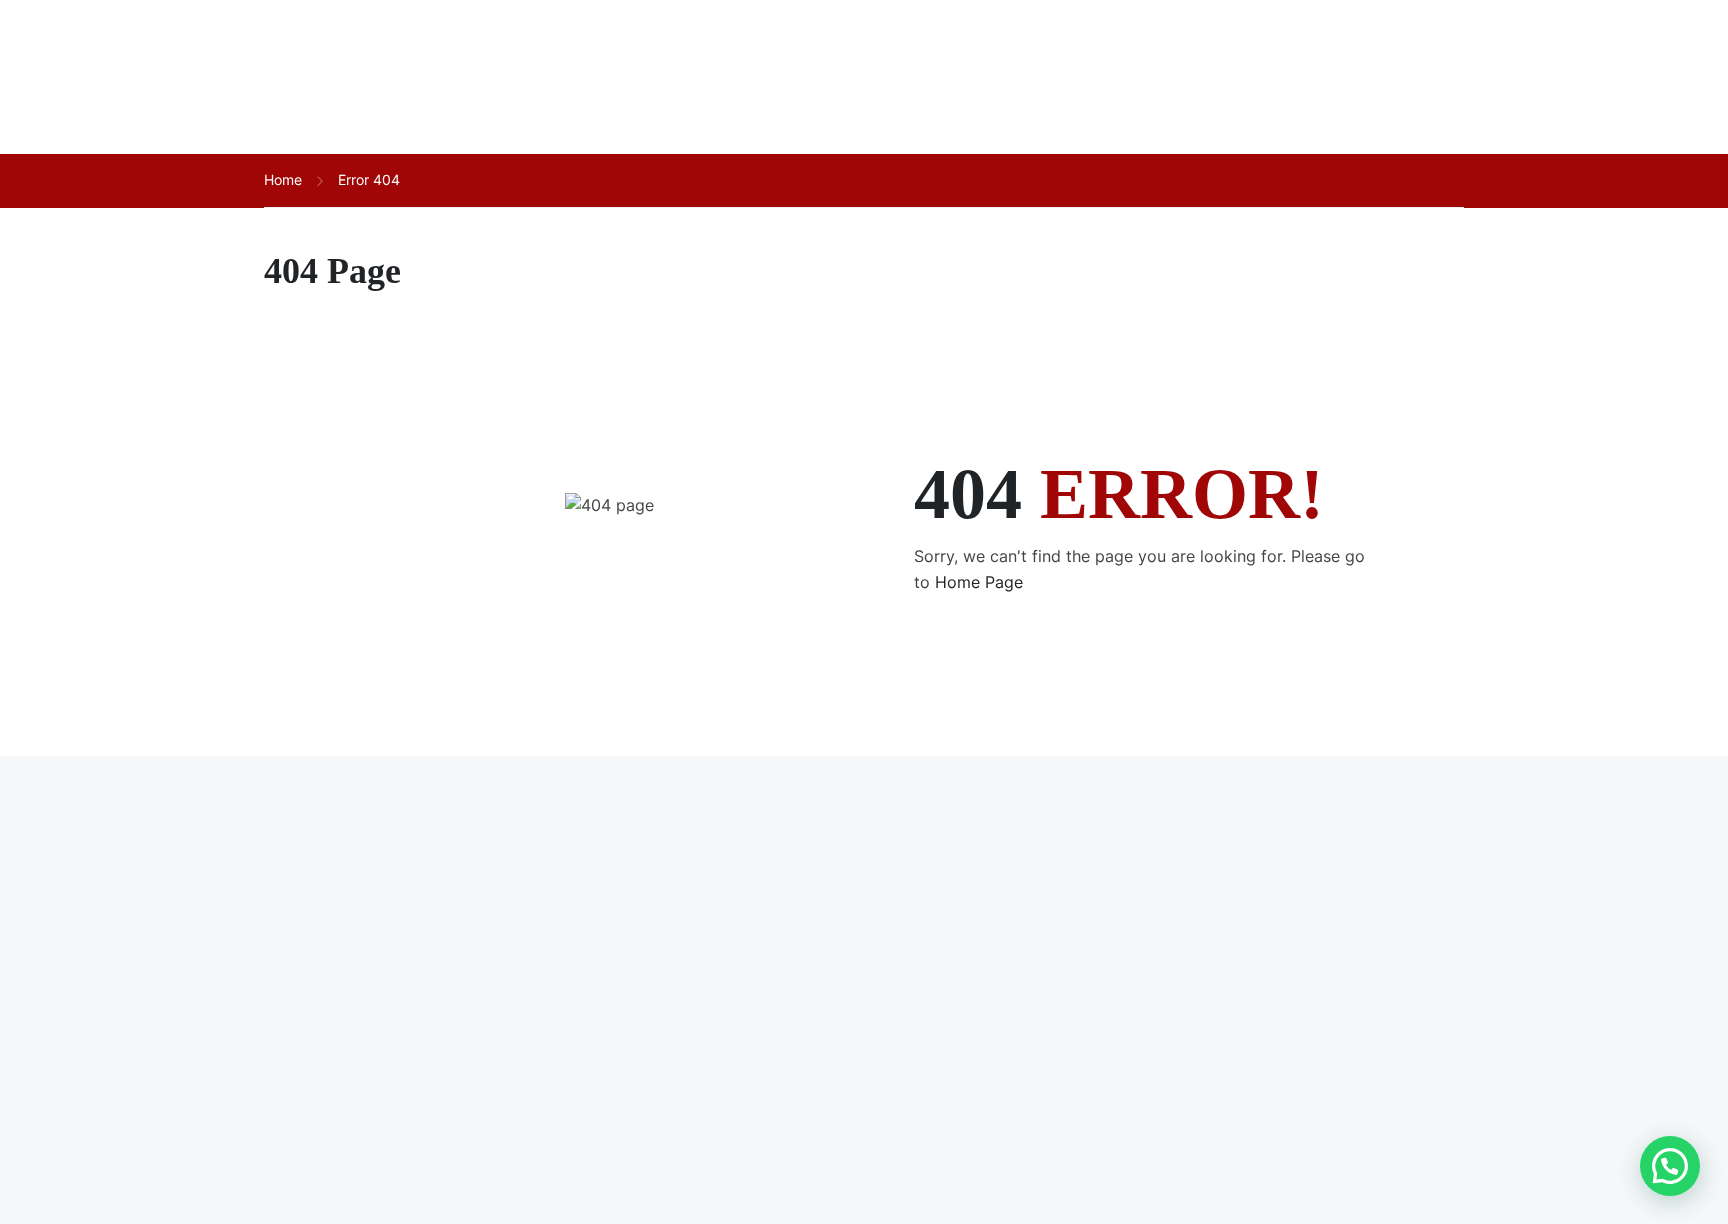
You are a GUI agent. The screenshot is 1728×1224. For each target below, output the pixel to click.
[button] (1670, 1166)
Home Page (979, 582)
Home (283, 179)
